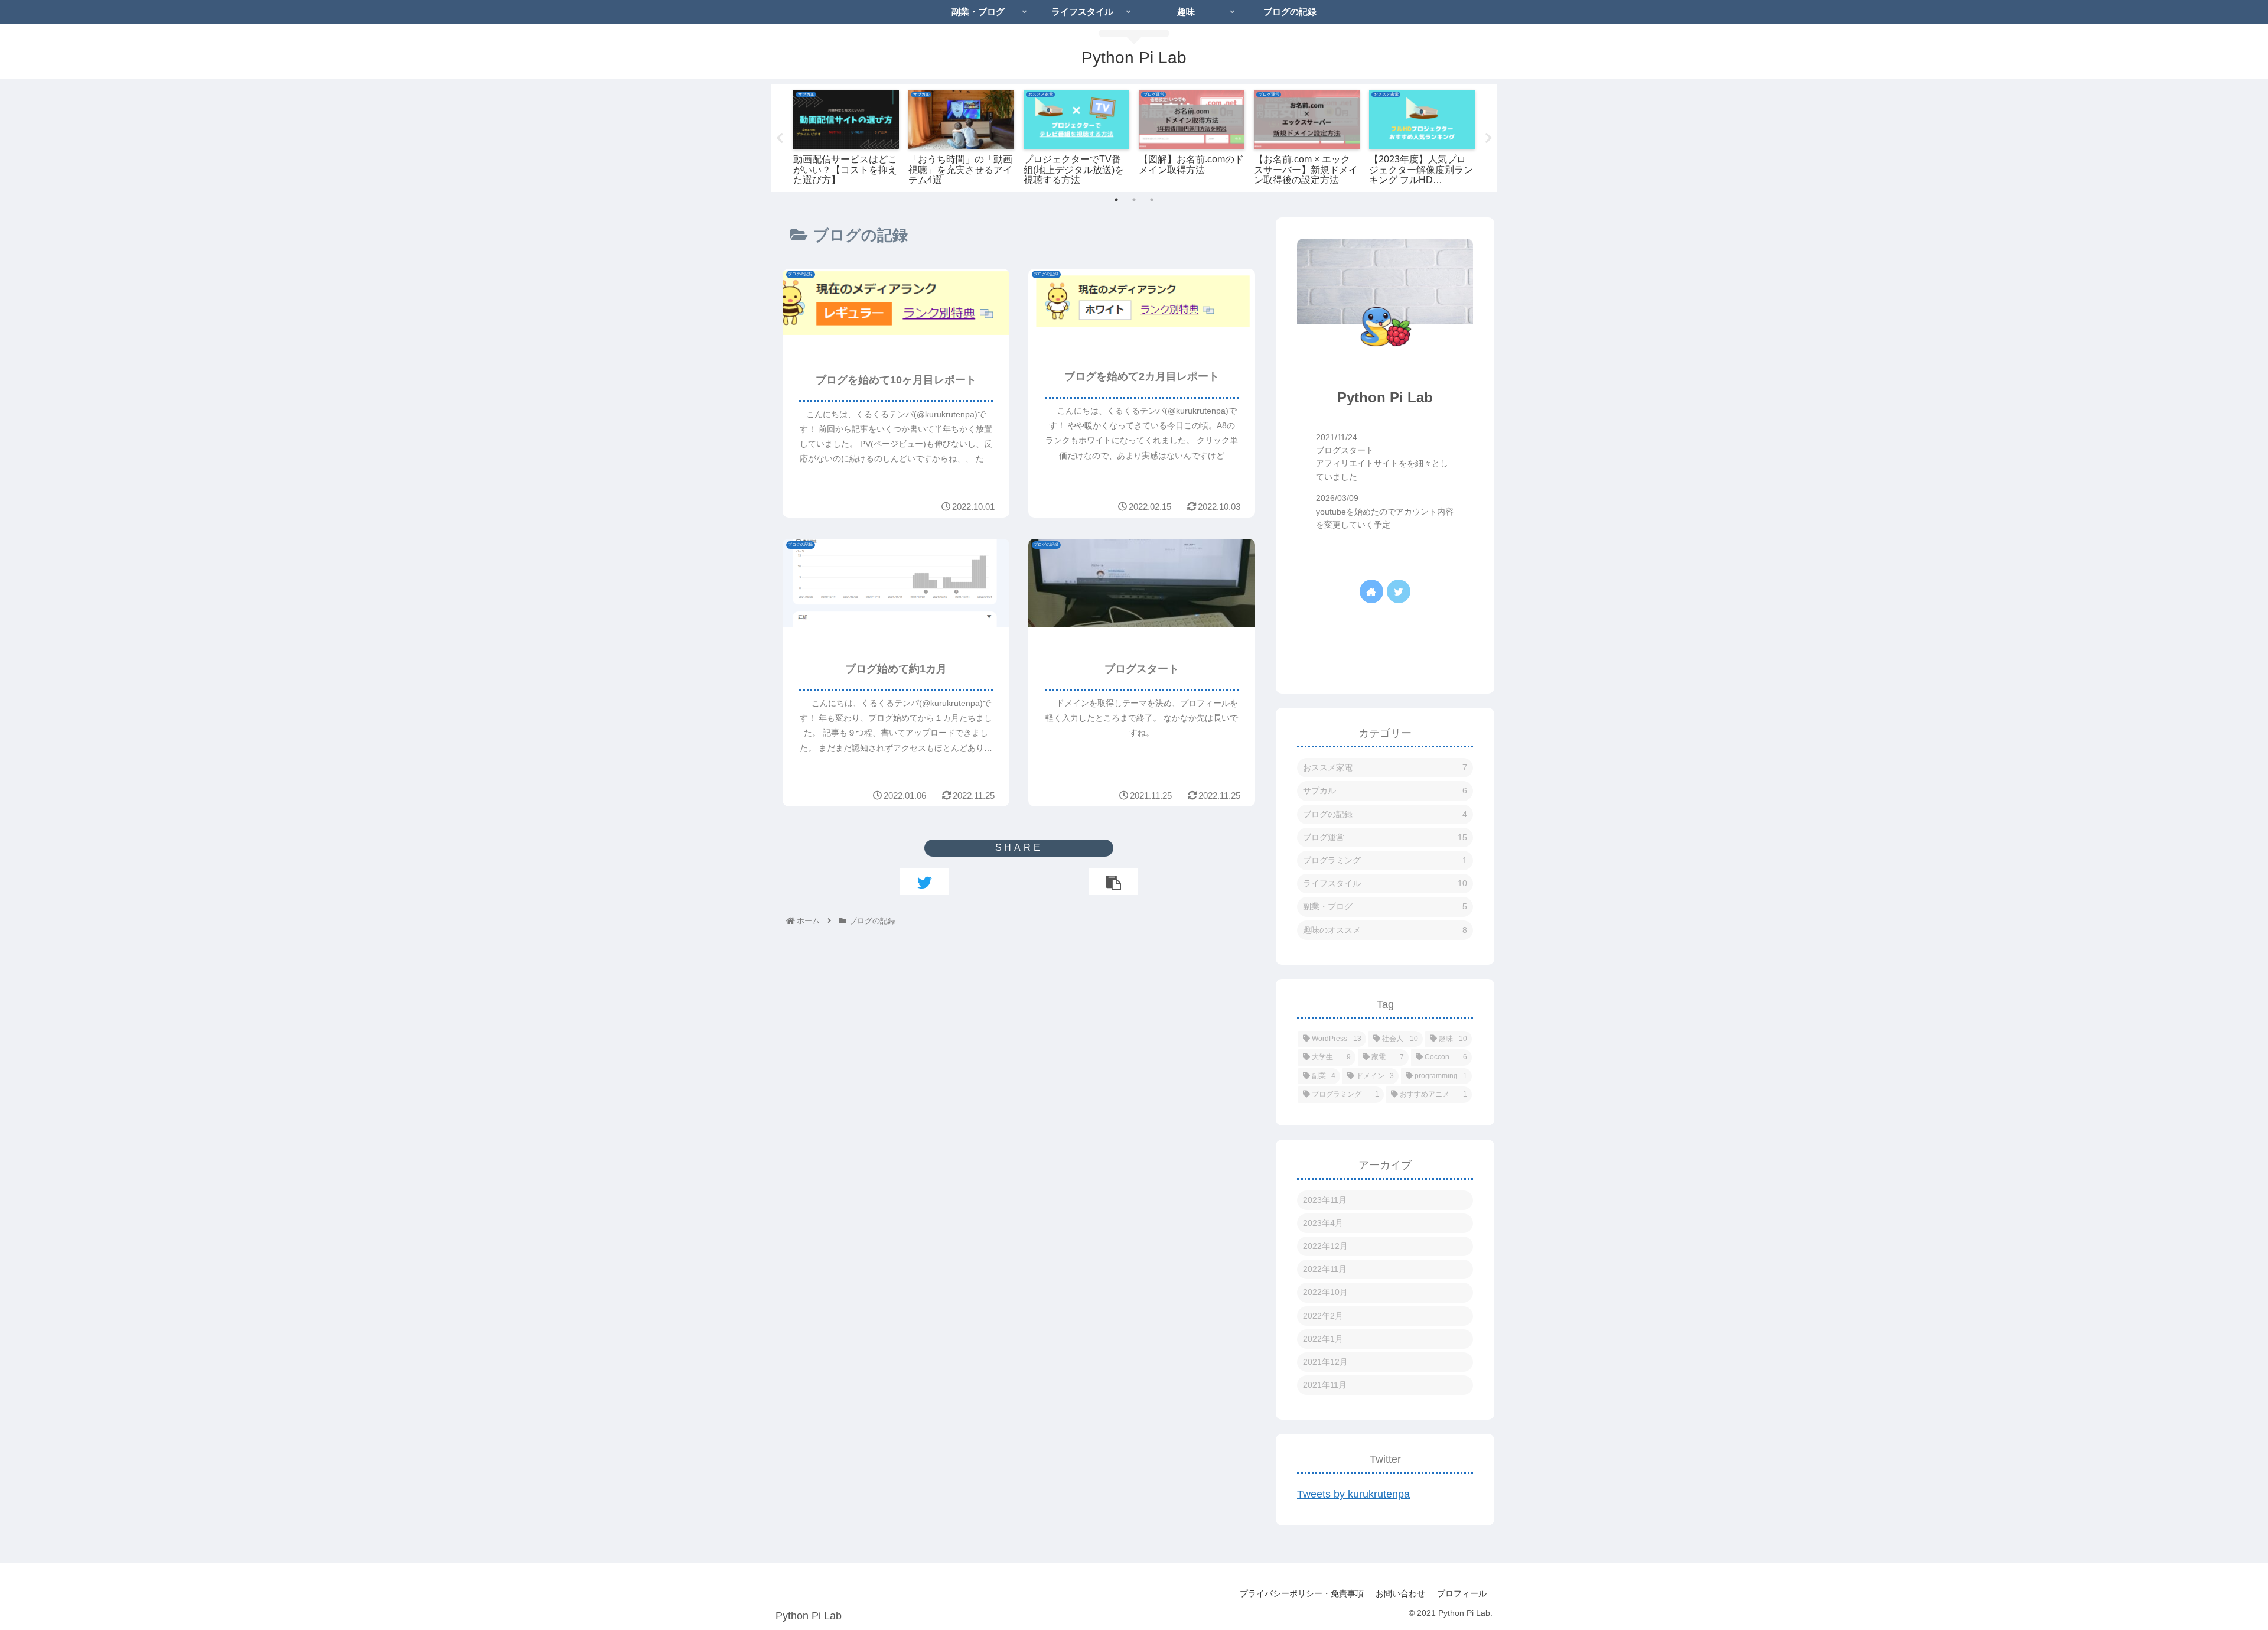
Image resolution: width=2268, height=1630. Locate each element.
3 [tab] (1152, 200)
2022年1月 (1323, 1339)
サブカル (1385, 790)
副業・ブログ (1385, 906)
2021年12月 (1325, 1362)
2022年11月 (1325, 1269)
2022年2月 (1323, 1316)
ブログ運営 (1385, 837)
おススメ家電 (1385, 767)
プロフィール (1462, 1593)
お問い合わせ (1400, 1593)
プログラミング (1385, 860)
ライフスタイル (1385, 883)
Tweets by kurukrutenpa (1353, 1494)
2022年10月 (1325, 1292)
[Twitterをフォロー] (1399, 591)
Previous (780, 138)
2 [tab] (1134, 200)
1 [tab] (1116, 200)
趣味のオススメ (1385, 930)
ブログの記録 (1385, 814)
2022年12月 (1325, 1246)
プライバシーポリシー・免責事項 (1302, 1593)
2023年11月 (1325, 1200)
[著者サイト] (1371, 591)
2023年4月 (1323, 1223)
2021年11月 (1325, 1385)
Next (1488, 138)
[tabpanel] (846, 136)
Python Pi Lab (1385, 397)
